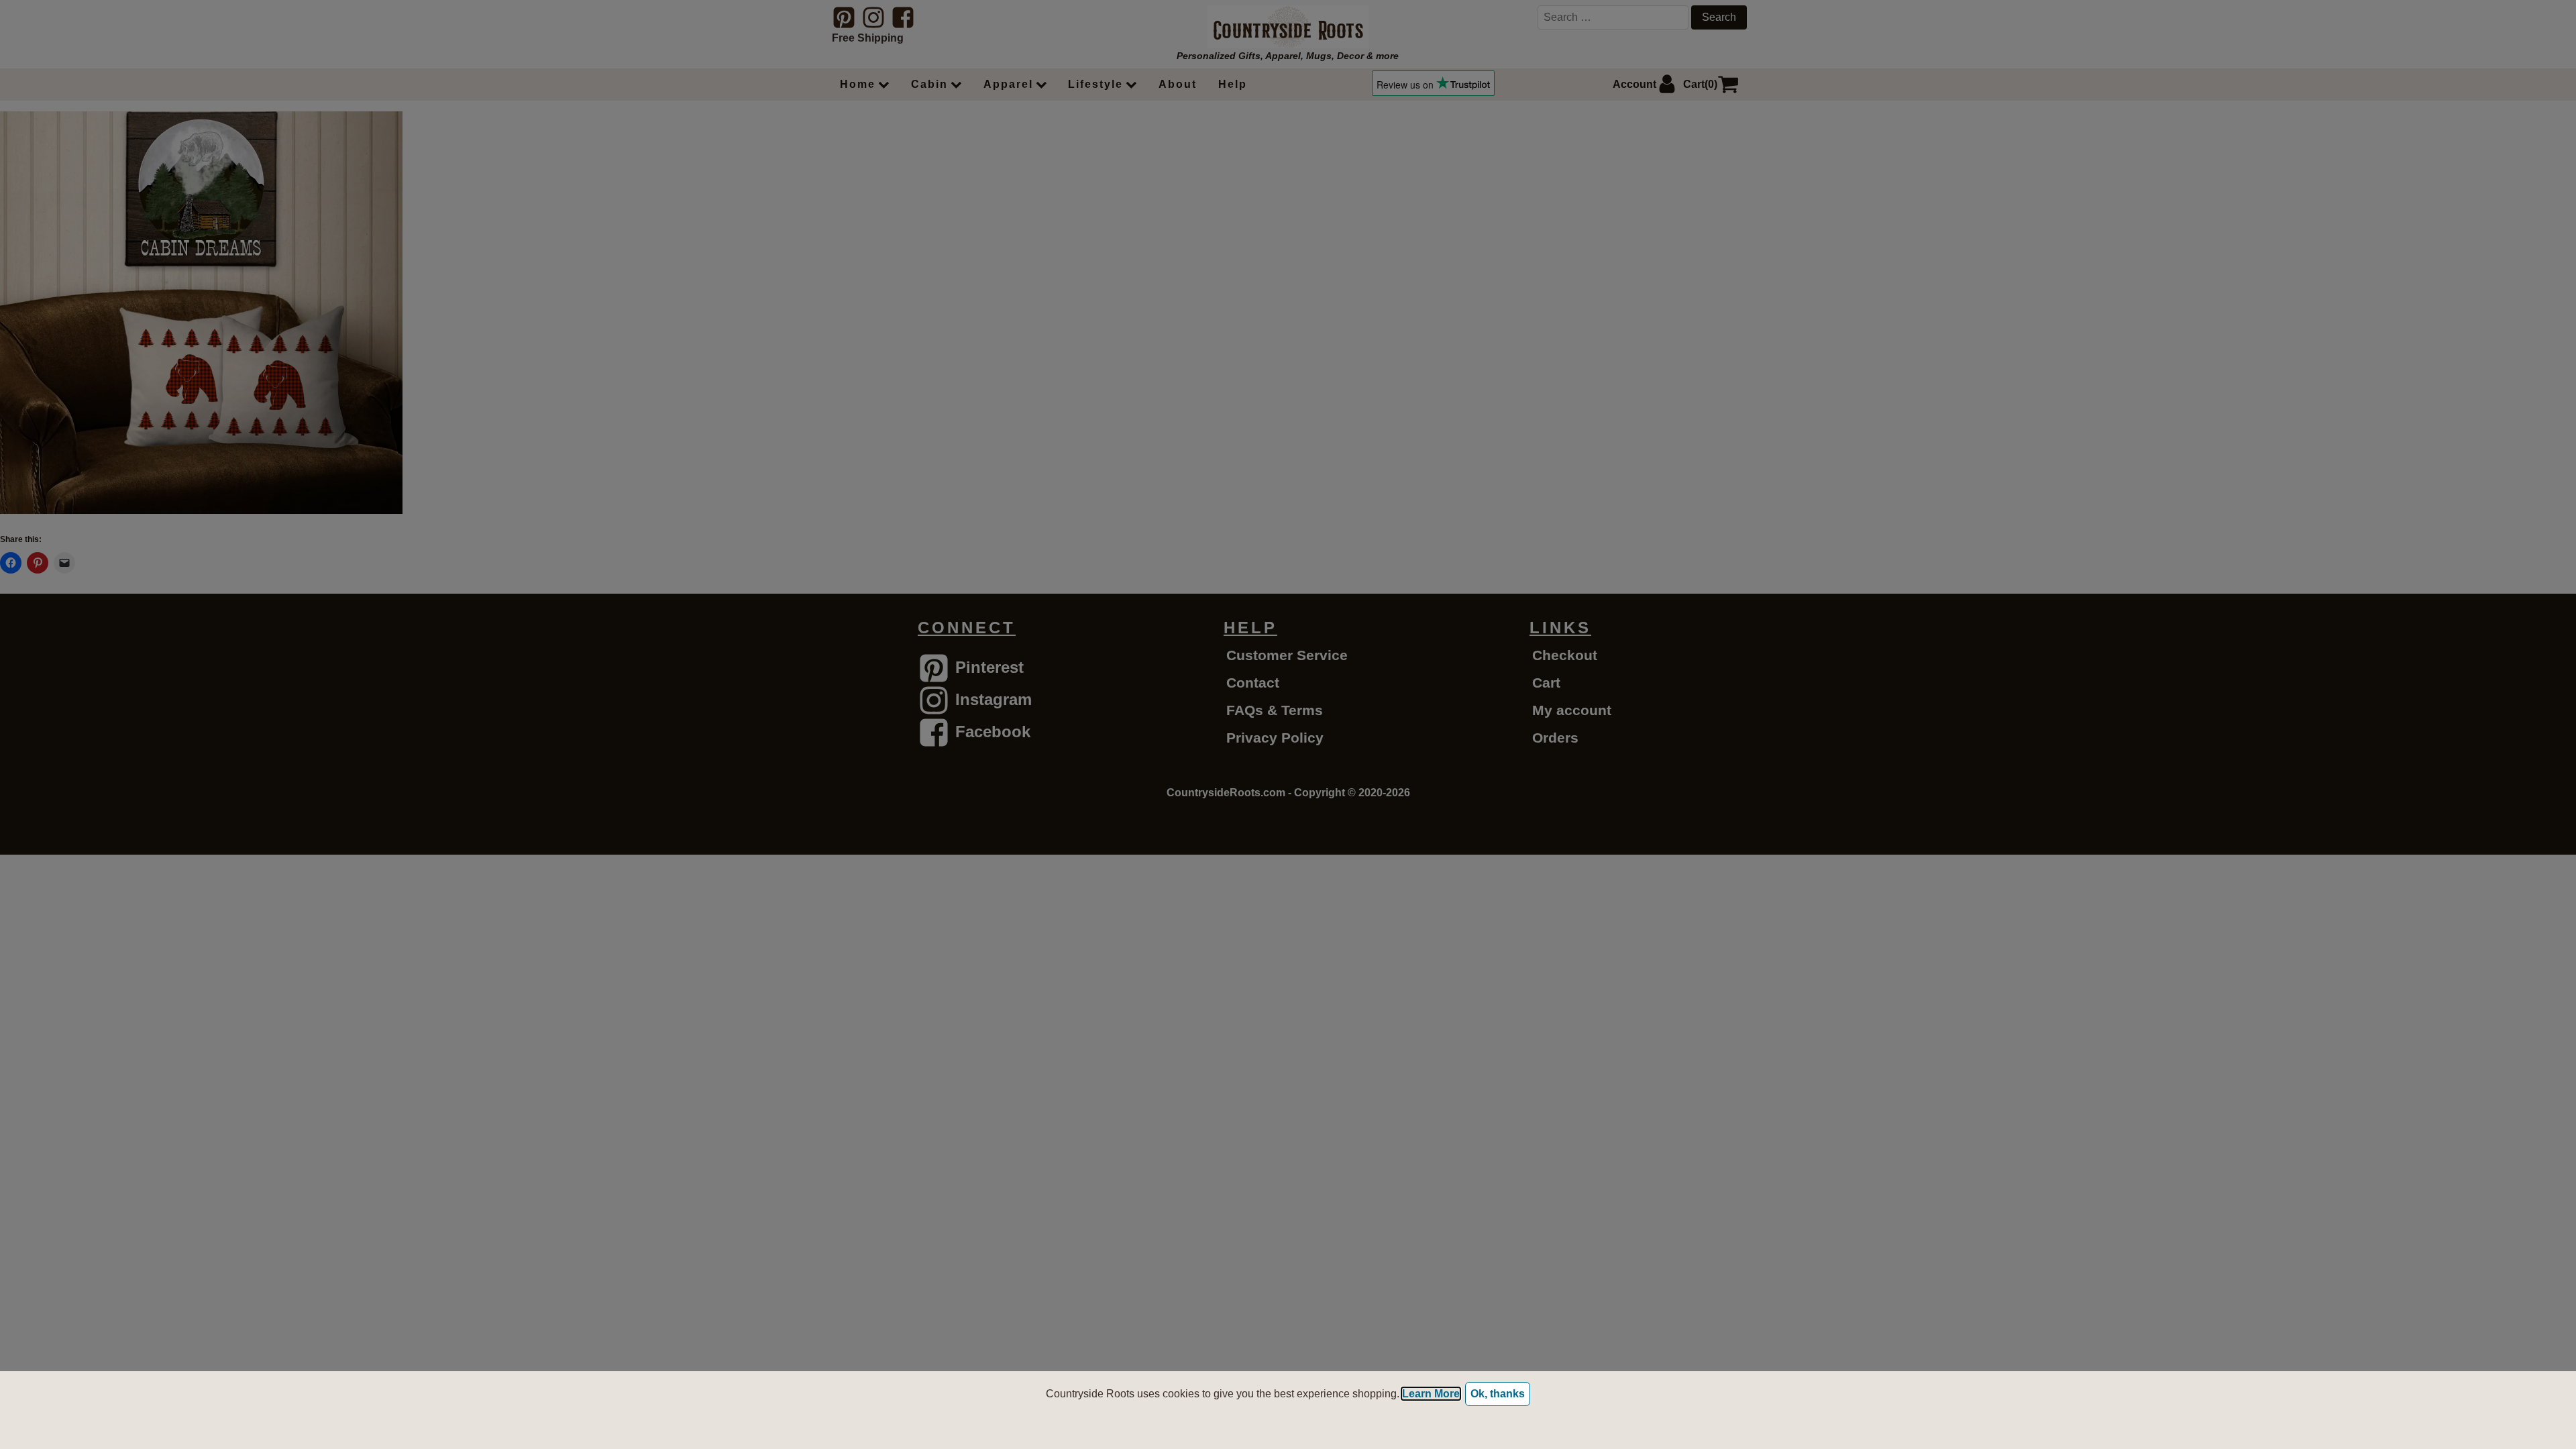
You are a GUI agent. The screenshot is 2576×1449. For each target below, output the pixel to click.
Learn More (1431, 1394)
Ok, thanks (1498, 1394)
